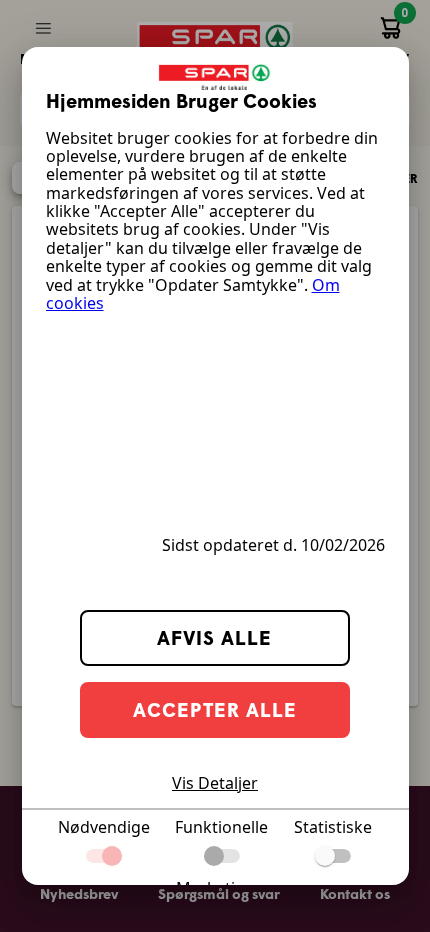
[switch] (333, 856)
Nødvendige (104, 827)
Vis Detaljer (215, 783)
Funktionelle (221, 827)
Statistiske (333, 827)
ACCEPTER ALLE (215, 709)
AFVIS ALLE (214, 637)
